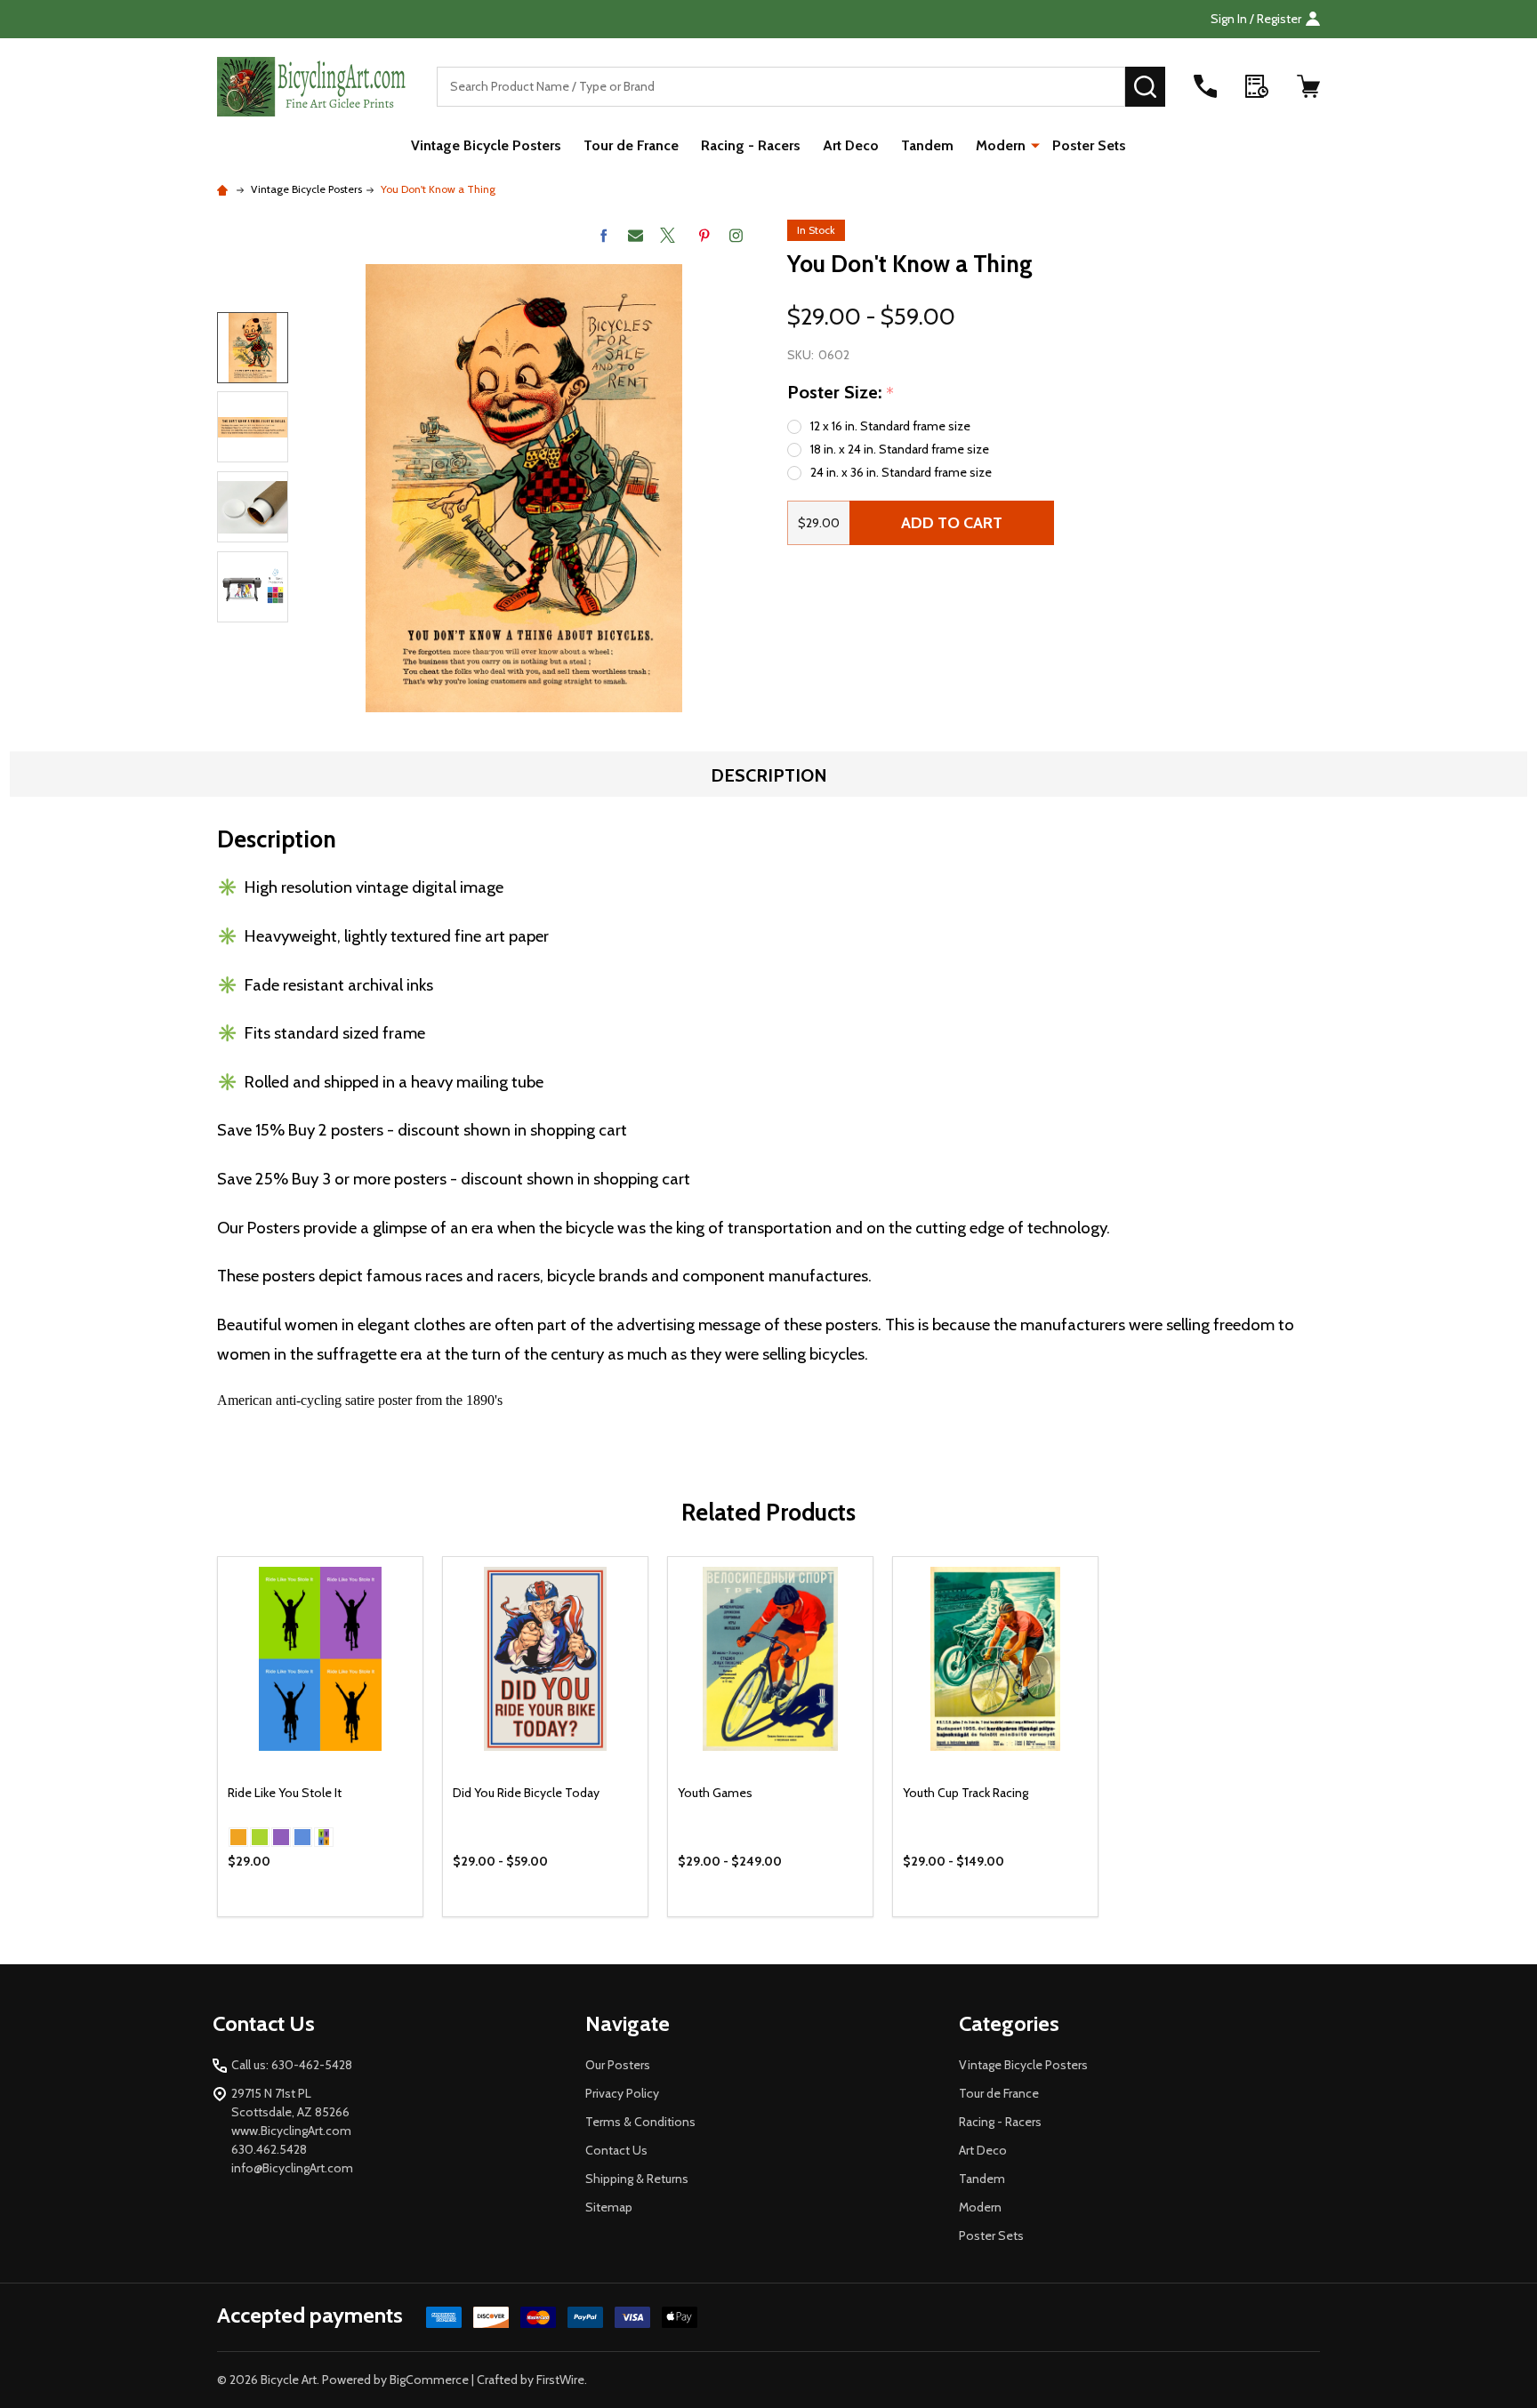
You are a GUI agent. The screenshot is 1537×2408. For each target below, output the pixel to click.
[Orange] (238, 1837)
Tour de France (631, 145)
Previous (253, 288)
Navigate (628, 2023)
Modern (1001, 145)
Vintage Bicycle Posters (486, 145)
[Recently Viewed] (1257, 86)
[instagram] (736, 235)
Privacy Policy (622, 2093)
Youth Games (715, 1793)
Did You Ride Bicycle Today (526, 1793)
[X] (668, 235)
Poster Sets (1089, 145)
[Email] (636, 235)
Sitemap (609, 2207)
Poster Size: (841, 393)
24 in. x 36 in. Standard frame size (901, 472)
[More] (1035, 144)
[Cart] (1308, 86)
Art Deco (851, 145)
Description (769, 775)
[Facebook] (604, 235)
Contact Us (616, 2150)
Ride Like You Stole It (285, 1793)
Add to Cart (952, 523)
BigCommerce (429, 2380)
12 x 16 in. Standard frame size (890, 426)
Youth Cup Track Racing (966, 1793)
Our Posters (618, 2065)
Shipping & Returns (637, 2179)
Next (253, 648)
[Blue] (302, 1837)
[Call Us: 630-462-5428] (1205, 86)
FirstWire (560, 2380)
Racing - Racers (751, 145)
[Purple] (281, 1837)
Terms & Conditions (640, 2122)
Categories (1009, 2023)
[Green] (260, 1837)
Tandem (927, 145)
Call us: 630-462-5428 (292, 2065)
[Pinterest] (704, 235)
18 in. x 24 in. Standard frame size (900, 449)
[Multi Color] (324, 1837)
